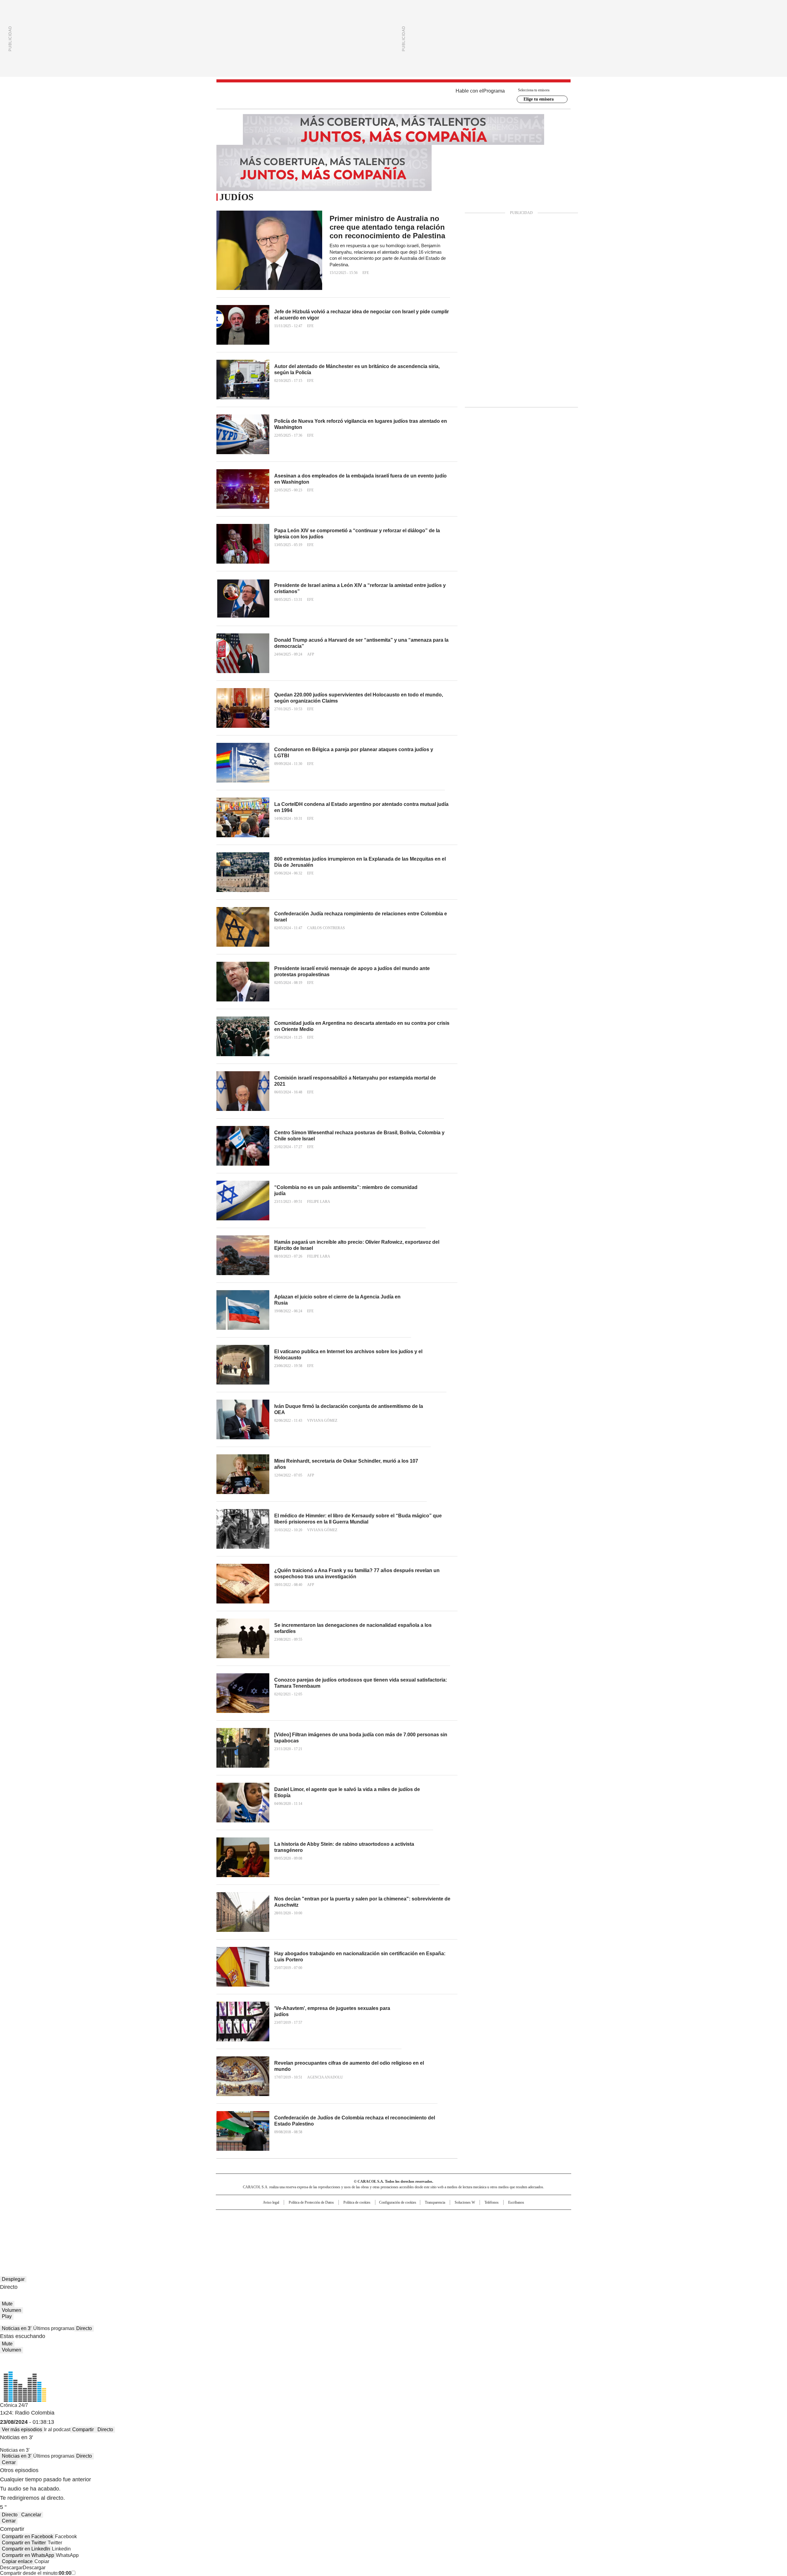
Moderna (350, 2236)
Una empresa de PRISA (269, 2223)
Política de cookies (357, 2202)
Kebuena (502, 2227)
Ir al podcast (57, 2429)
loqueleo (459, 2236)
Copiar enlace (17, 2561)
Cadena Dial (428, 2227)
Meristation (489, 2236)
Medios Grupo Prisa (269, 2238)
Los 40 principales (348, 2217)
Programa (494, 91)
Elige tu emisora (539, 99)
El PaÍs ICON (405, 2236)
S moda (431, 2236)
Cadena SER (441, 2217)
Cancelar (31, 2515)
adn (482, 2217)
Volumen (12, 2310)
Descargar (11, 2568)
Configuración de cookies (398, 2202)
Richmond (319, 2236)
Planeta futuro (476, 2227)
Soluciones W (465, 2202)
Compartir (83, 2429)
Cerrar (9, 2462)
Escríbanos (516, 2202)
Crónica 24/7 (14, 2405)
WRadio (393, 96)
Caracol (504, 2217)
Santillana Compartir (411, 2217)
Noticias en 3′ (17, 2328)
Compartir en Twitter (24, 2543)
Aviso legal (271, 2202)
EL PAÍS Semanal (450, 2227)
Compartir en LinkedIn (26, 2549)
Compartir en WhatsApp (28, 2555)
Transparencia (435, 2202)
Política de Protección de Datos (311, 2202)
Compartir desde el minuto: (36, 2573)
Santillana (377, 2217)
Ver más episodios (22, 2429)
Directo (84, 2328)
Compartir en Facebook (28, 2536)
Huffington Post (330, 2227)
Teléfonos (492, 2202)
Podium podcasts (378, 2236)
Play (7, 2316)
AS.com (462, 2217)
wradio (382, 2227)
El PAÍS (321, 2217)
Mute (7, 2304)
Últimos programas (54, 2328)
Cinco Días (406, 2227)
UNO (363, 2227)
